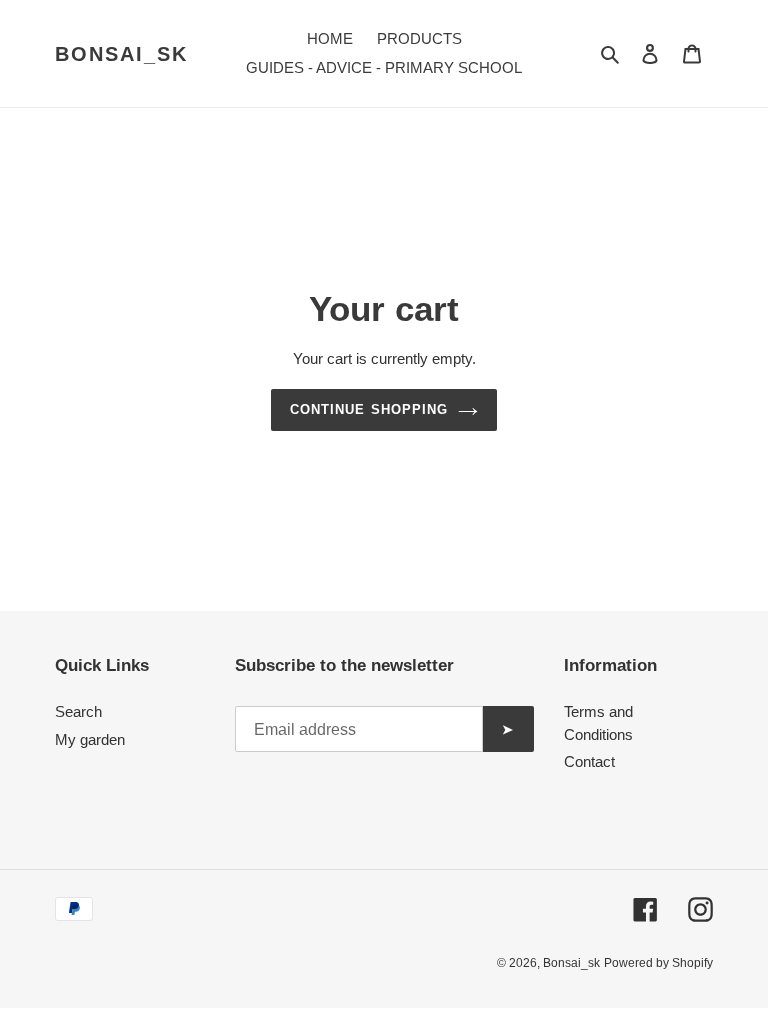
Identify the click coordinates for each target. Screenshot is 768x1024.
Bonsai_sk (121, 54)
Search (78, 711)
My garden (90, 739)
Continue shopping (369, 409)
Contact (589, 761)
